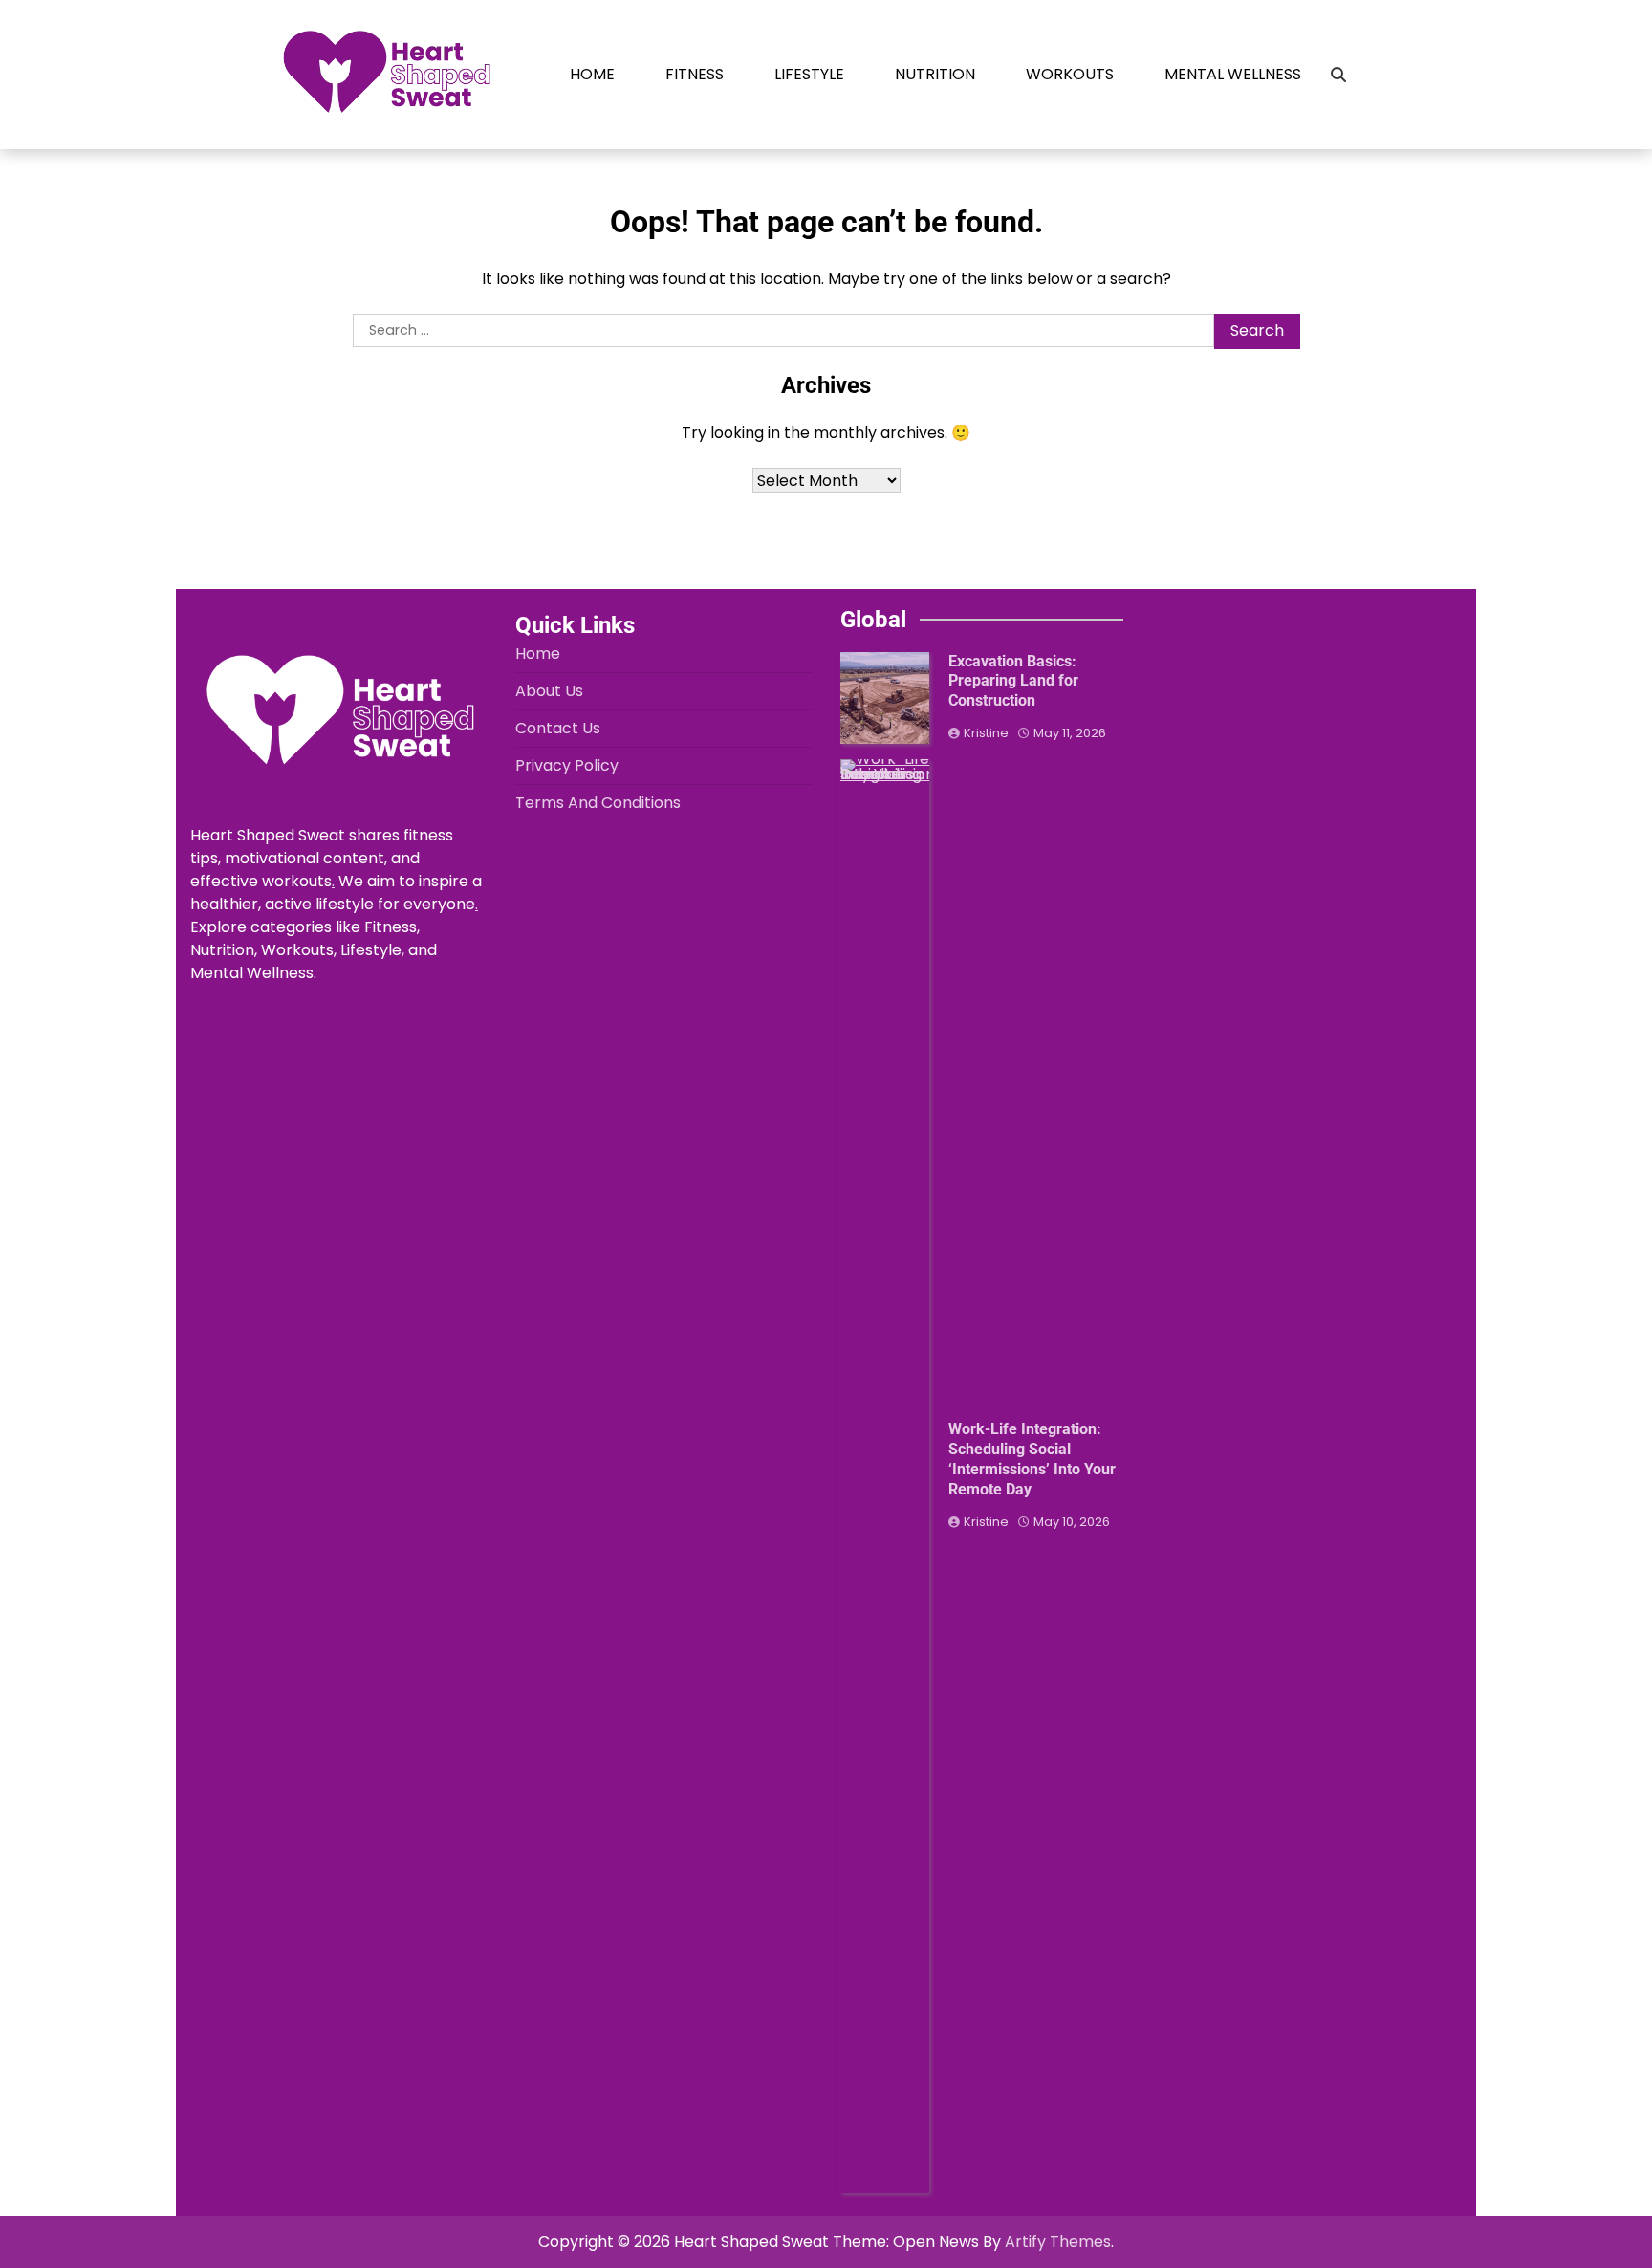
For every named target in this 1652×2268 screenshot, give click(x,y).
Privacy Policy (567, 765)
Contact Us (558, 728)
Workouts (1070, 74)
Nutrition (935, 74)
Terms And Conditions (598, 803)
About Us (549, 691)
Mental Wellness (1233, 74)
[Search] (1338, 75)
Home (592, 74)
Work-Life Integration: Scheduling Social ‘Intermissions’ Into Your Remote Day (1032, 1459)
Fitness (695, 74)
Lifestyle (809, 74)
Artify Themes (1058, 2242)
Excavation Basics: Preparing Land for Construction (1013, 681)
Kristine (986, 733)
